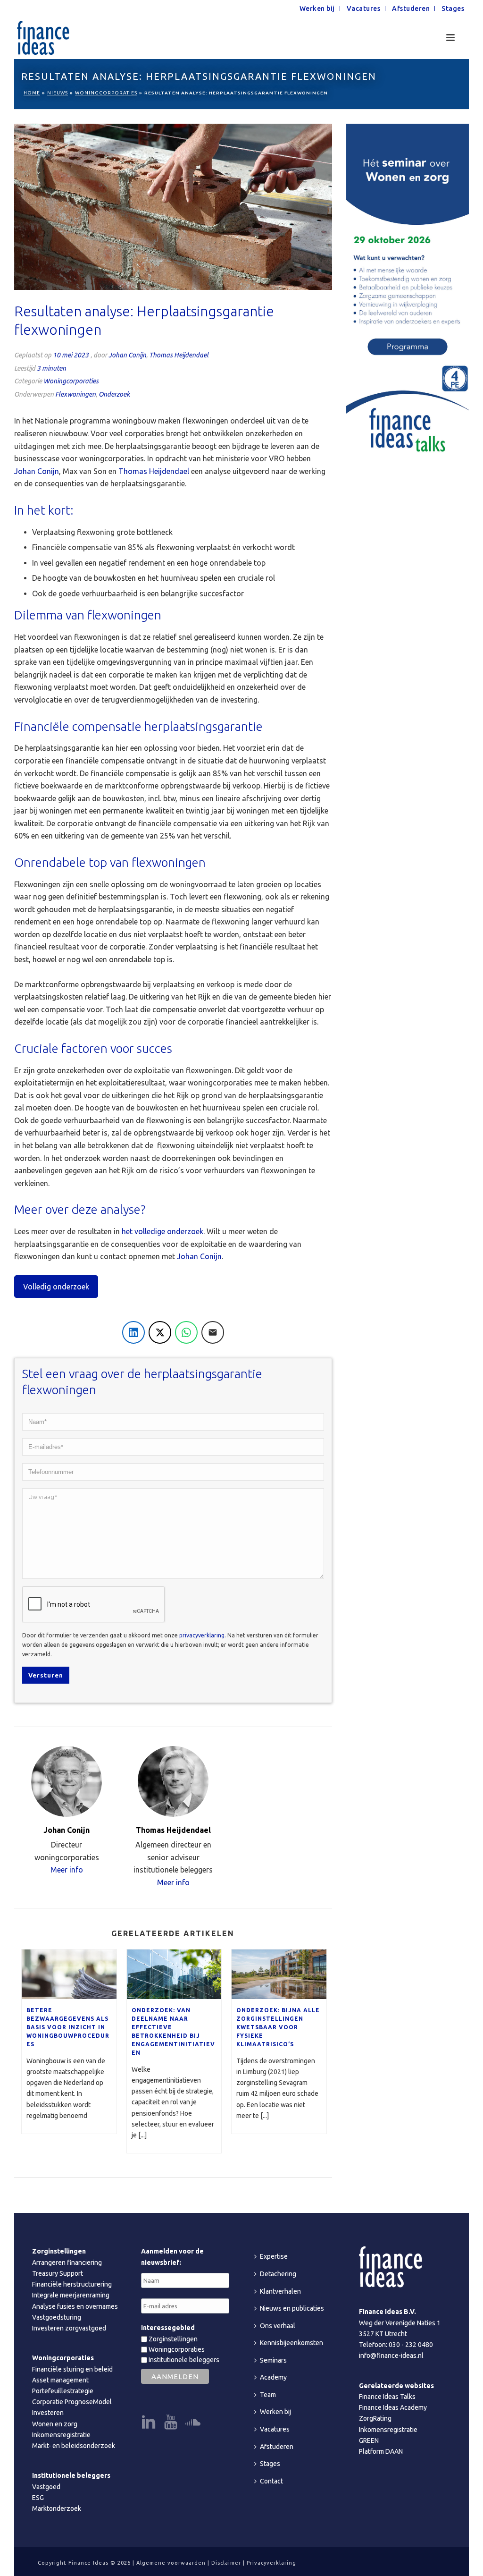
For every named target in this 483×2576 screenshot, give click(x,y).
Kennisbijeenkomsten (291, 2343)
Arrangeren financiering (67, 2262)
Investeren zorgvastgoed (69, 2328)
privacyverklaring (202, 1635)
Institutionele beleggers (183, 2360)
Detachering (278, 2274)
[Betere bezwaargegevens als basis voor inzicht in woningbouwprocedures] (69, 1974)
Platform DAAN (381, 2451)
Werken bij (275, 2412)
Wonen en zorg (55, 2424)
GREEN (369, 2440)
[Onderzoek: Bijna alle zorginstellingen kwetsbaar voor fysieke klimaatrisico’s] (279, 1974)
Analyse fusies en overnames (75, 2306)
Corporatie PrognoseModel (72, 2402)
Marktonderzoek (57, 2508)
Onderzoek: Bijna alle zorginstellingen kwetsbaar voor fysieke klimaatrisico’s (278, 2027)
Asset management (60, 2380)
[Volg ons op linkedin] (149, 2423)
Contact (271, 2481)
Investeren (48, 2413)
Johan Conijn (127, 355)
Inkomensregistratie (61, 2435)
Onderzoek (114, 394)
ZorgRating (375, 2418)
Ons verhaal (278, 2326)
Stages (270, 2464)
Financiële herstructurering (72, 2284)
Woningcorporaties (106, 93)
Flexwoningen (75, 394)
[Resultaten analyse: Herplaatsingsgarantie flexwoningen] (173, 207)
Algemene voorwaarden (171, 2563)
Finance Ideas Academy (393, 2407)
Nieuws (58, 93)
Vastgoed (46, 2487)
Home (32, 93)
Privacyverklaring (271, 2563)
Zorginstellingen (172, 2339)
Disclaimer (226, 2563)
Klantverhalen (280, 2291)
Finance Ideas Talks (387, 2397)
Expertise (274, 2256)
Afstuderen (277, 2447)
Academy (273, 2377)
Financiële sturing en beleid (72, 2369)
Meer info (67, 1870)
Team (268, 2395)
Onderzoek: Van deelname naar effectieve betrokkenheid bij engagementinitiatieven (173, 2031)
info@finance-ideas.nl (391, 2356)
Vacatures (275, 2429)
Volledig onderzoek (56, 1287)
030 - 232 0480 (411, 2345)
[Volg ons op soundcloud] (193, 2423)
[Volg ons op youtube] (171, 2423)
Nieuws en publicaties (292, 2308)
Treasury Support (58, 2273)
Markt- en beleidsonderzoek (74, 2446)
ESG (38, 2498)
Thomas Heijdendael (179, 355)
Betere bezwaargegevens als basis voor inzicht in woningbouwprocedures (68, 2027)
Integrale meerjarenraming (71, 2295)
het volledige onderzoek (162, 1231)
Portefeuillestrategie (63, 2391)
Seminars (273, 2360)
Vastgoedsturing (57, 2317)
